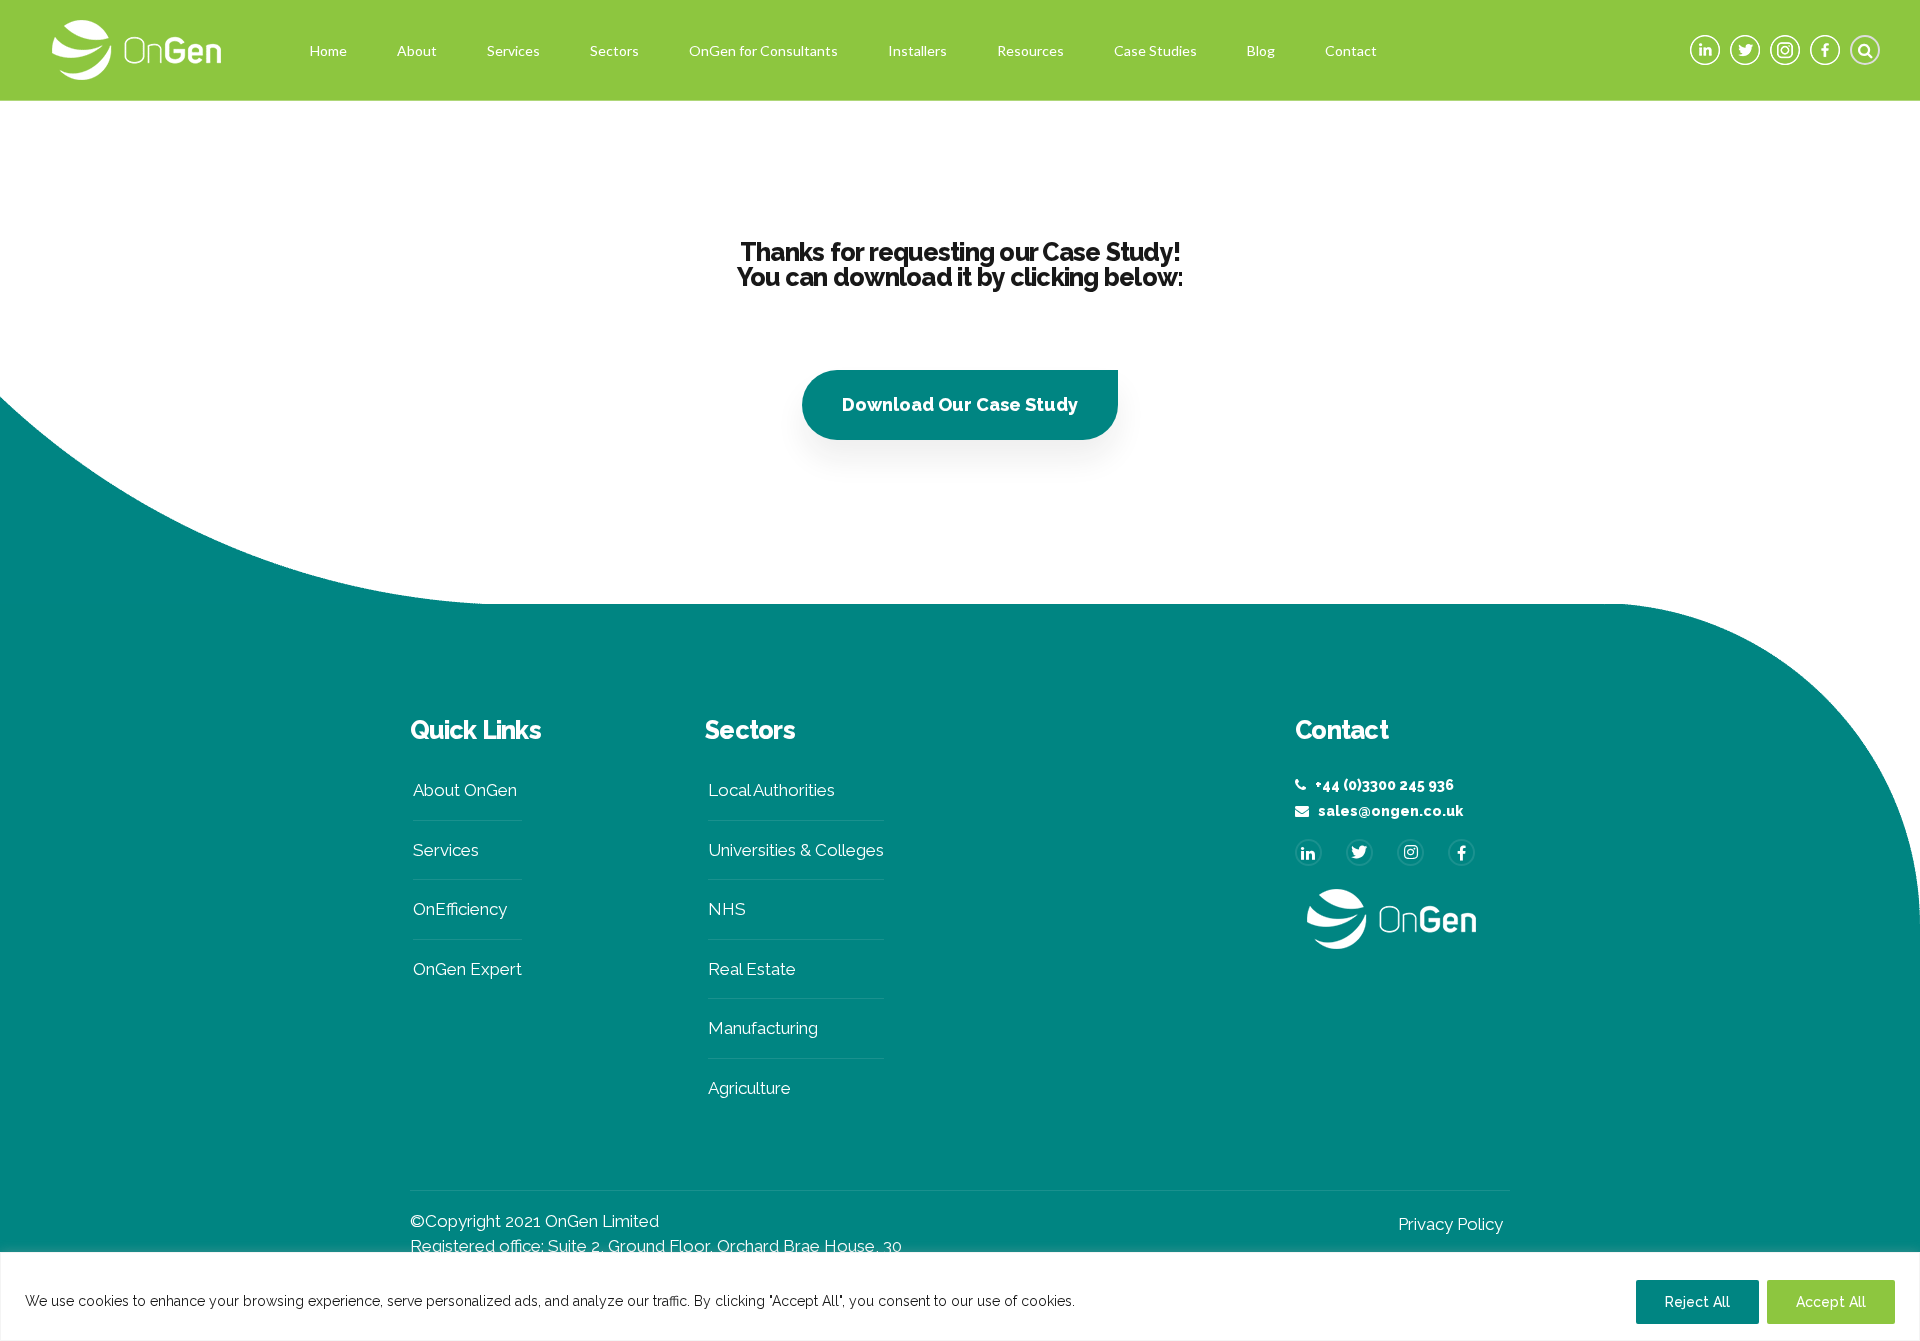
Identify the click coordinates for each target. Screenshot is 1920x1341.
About (417, 50)
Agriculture (749, 1088)
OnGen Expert (467, 969)
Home (328, 50)
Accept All (1831, 1302)
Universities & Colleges (796, 850)
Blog (1261, 50)
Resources (1030, 50)
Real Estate (752, 969)
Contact (1351, 50)
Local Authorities (771, 790)
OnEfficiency (460, 909)
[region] (960, 1296)
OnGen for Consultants (763, 50)
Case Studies (1155, 50)
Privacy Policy (1450, 1224)
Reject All (1697, 1302)
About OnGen (465, 790)
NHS (727, 909)
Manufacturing (763, 1028)
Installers (917, 50)
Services (513, 50)
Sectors (614, 50)
